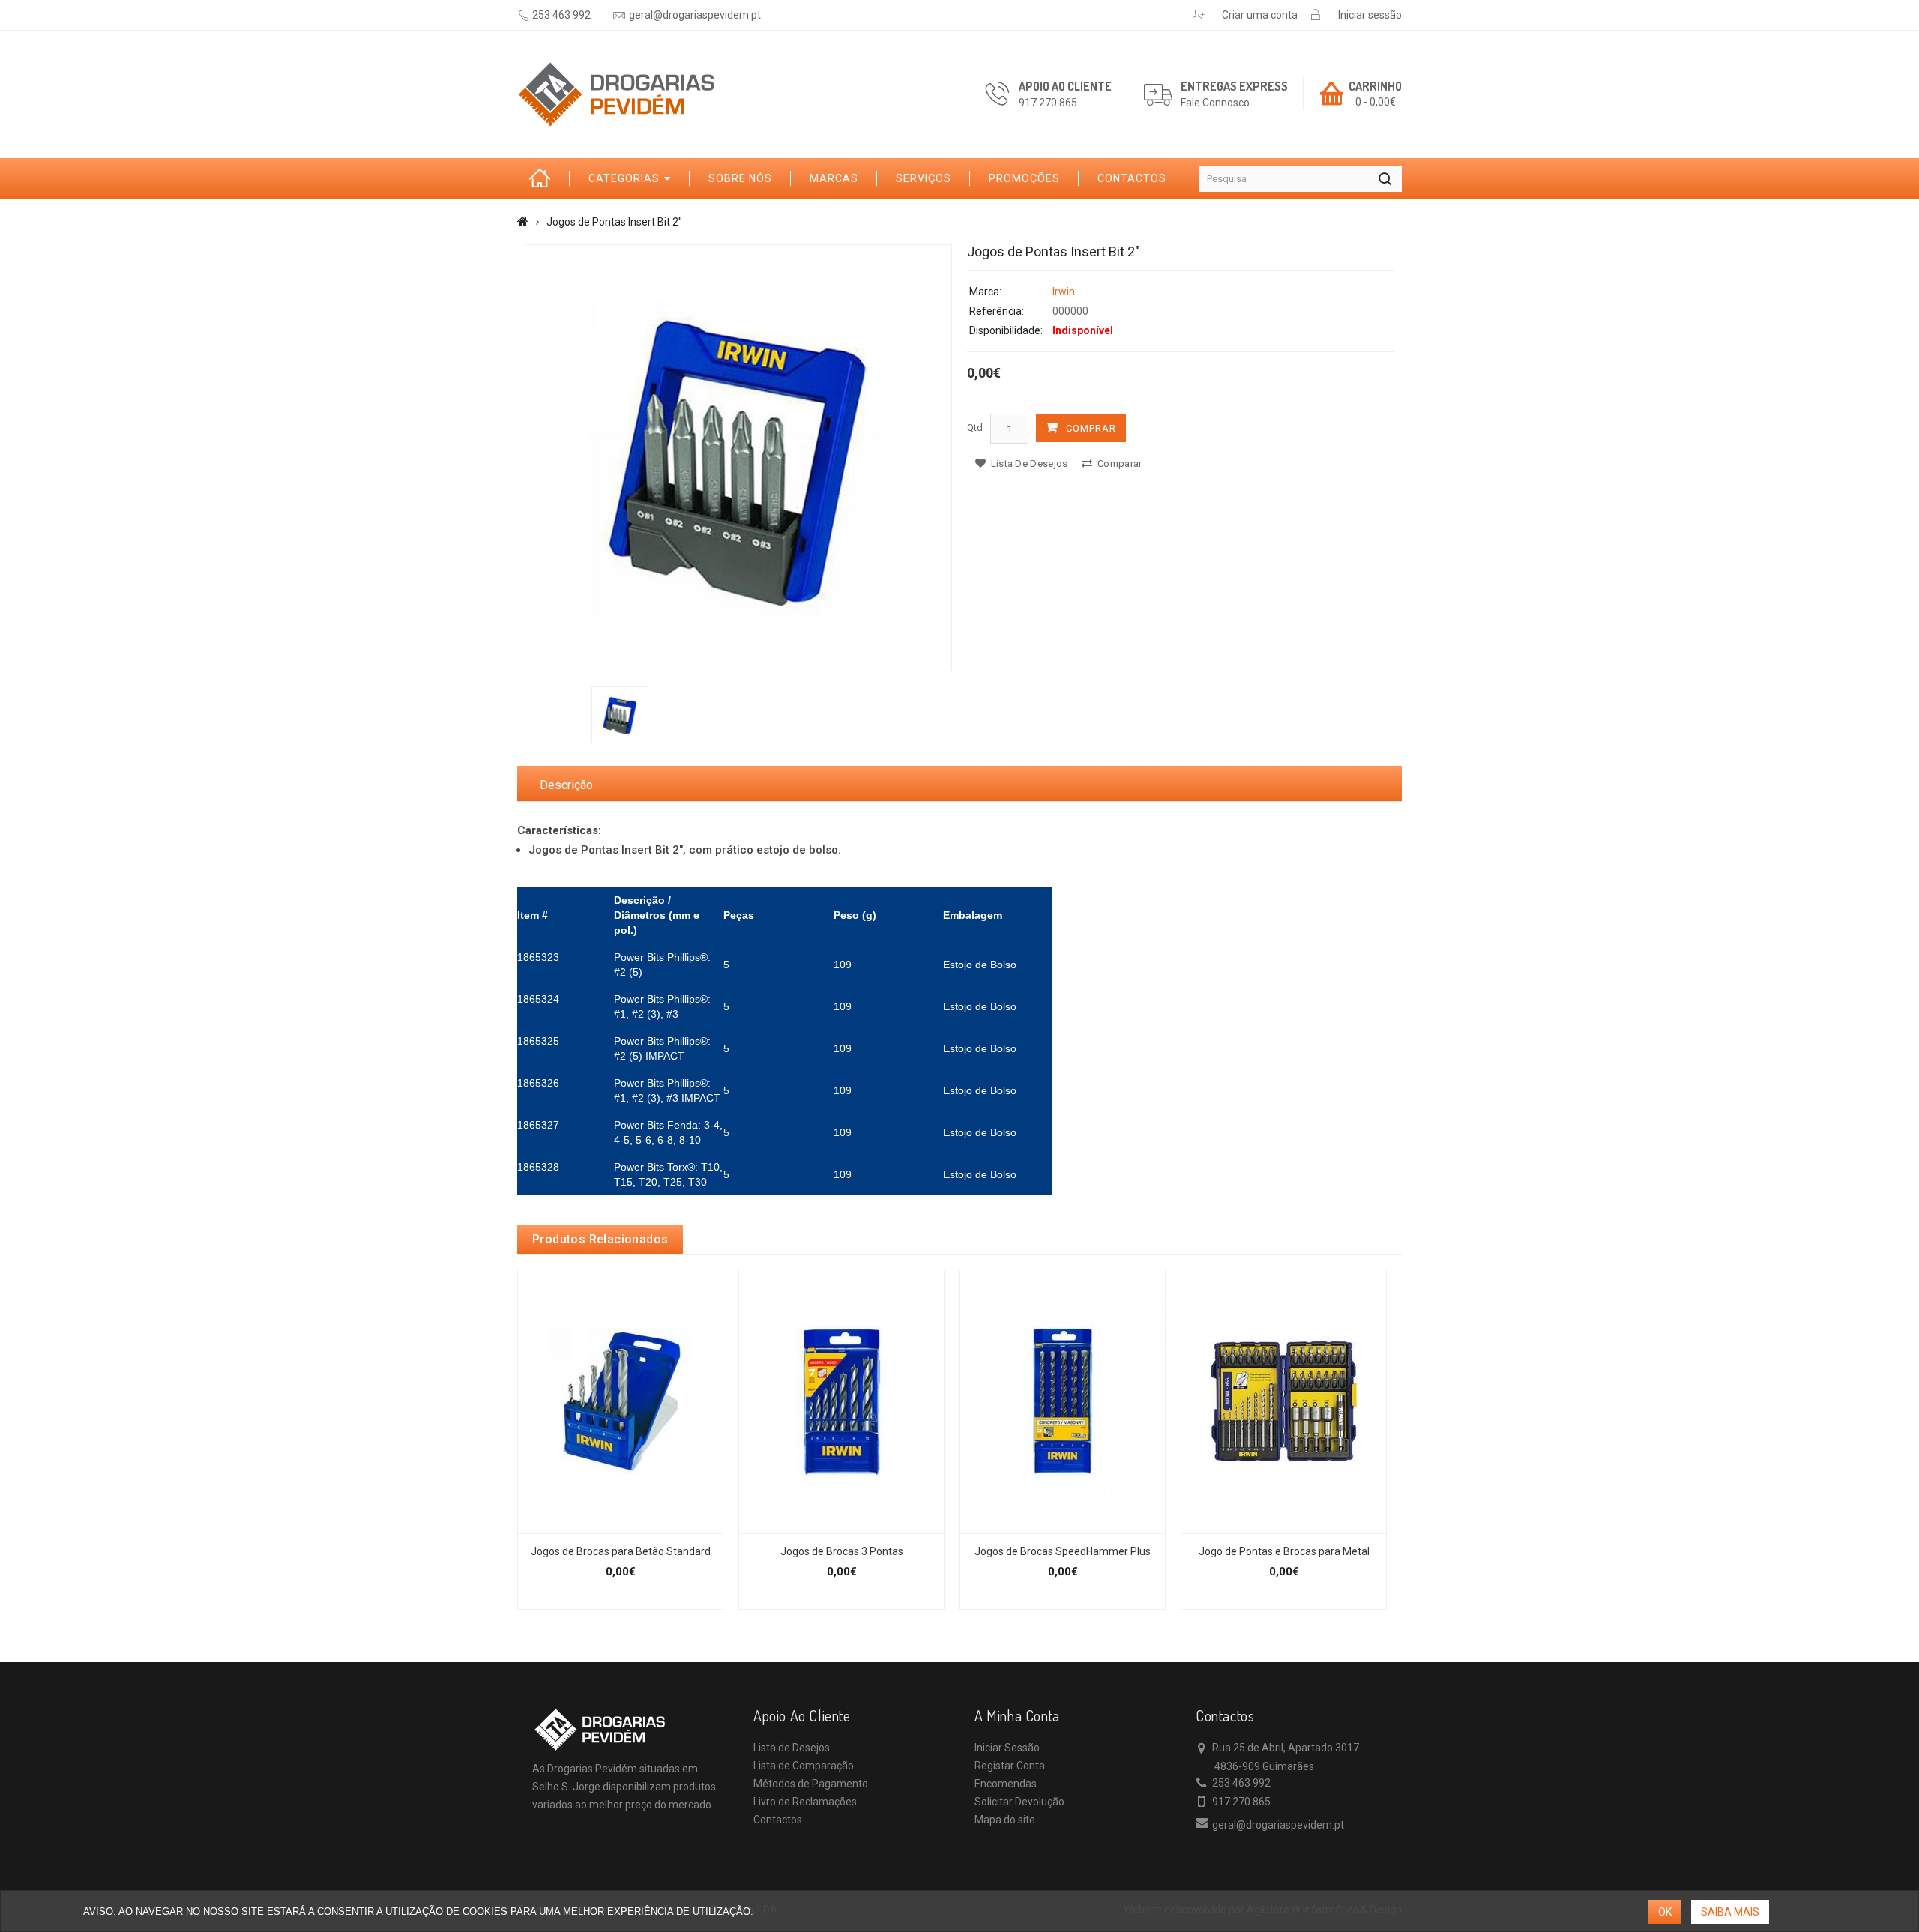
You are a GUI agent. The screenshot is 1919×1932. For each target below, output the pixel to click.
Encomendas (1006, 1784)
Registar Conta (1010, 1766)
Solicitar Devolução (1019, 1802)
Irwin (1064, 292)
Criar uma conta (1260, 15)
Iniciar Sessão (1007, 1748)
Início (543, 179)
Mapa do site (1005, 1820)
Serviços (924, 178)
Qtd (975, 428)
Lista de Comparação (804, 1766)
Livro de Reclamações (805, 1802)
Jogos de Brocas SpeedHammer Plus (1063, 1551)
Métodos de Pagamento (811, 1784)
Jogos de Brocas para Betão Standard (621, 1551)
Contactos (1132, 178)
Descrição (566, 785)
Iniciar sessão (1370, 15)
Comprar (1091, 428)
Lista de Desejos (792, 1748)
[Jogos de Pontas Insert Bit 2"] (738, 458)
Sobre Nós (740, 178)
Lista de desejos (1028, 464)
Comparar (1119, 464)
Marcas (834, 178)
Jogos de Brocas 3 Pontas (842, 1551)
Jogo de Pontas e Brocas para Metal (1284, 1551)
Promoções (1024, 178)
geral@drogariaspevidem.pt (695, 15)
